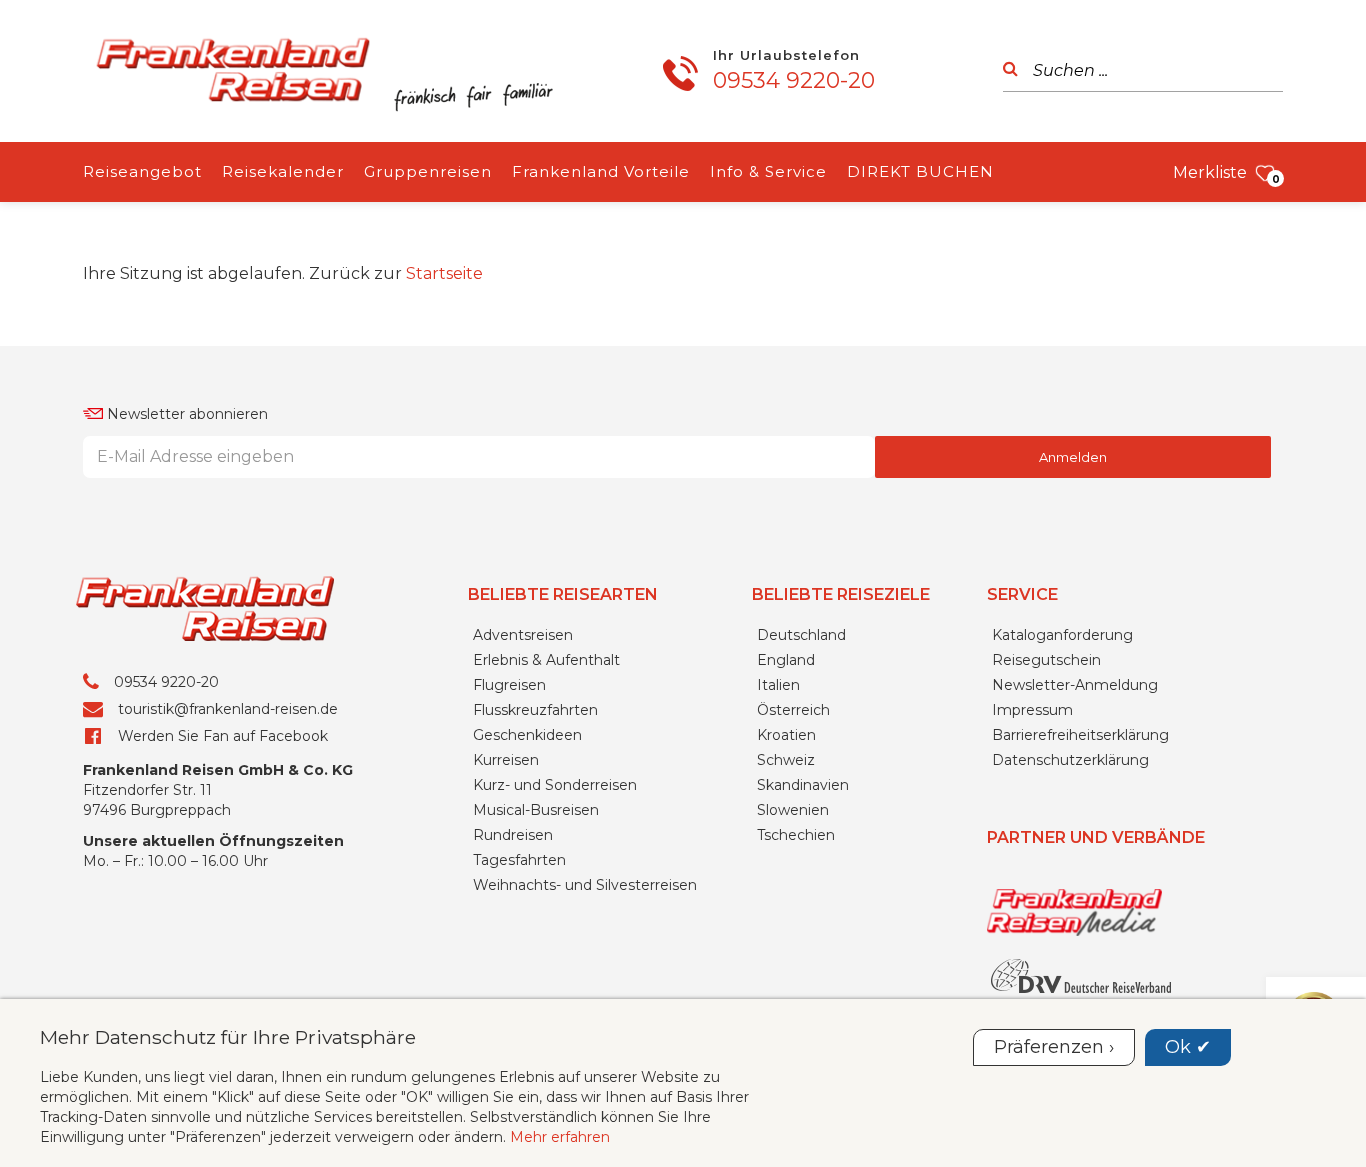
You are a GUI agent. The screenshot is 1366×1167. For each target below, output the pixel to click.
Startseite (444, 273)
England (786, 660)
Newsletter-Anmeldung (1075, 685)
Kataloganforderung (1062, 635)
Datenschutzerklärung (1070, 760)
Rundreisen (513, 835)
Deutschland (801, 635)
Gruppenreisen (428, 171)
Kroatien (786, 735)
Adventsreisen (523, 635)
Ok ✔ (1188, 1047)
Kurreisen (506, 760)
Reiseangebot (142, 171)
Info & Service (768, 171)
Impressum (1032, 710)
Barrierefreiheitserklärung (1080, 735)
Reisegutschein (1046, 660)
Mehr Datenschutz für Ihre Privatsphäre (228, 1037)
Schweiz (786, 760)
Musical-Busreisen (536, 810)
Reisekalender (283, 171)
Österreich (793, 710)
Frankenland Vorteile (601, 171)
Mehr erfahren (560, 1137)
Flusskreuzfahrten (535, 710)
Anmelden (1073, 457)
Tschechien (796, 835)
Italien (778, 685)
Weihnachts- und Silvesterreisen (585, 885)
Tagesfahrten (519, 860)
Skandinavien (803, 785)
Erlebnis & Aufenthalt (546, 660)
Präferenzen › (1054, 1047)
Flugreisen (509, 685)
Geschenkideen (527, 735)
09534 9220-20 (794, 80)
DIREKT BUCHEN (920, 171)
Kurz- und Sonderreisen (555, 785)
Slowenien (793, 810)
